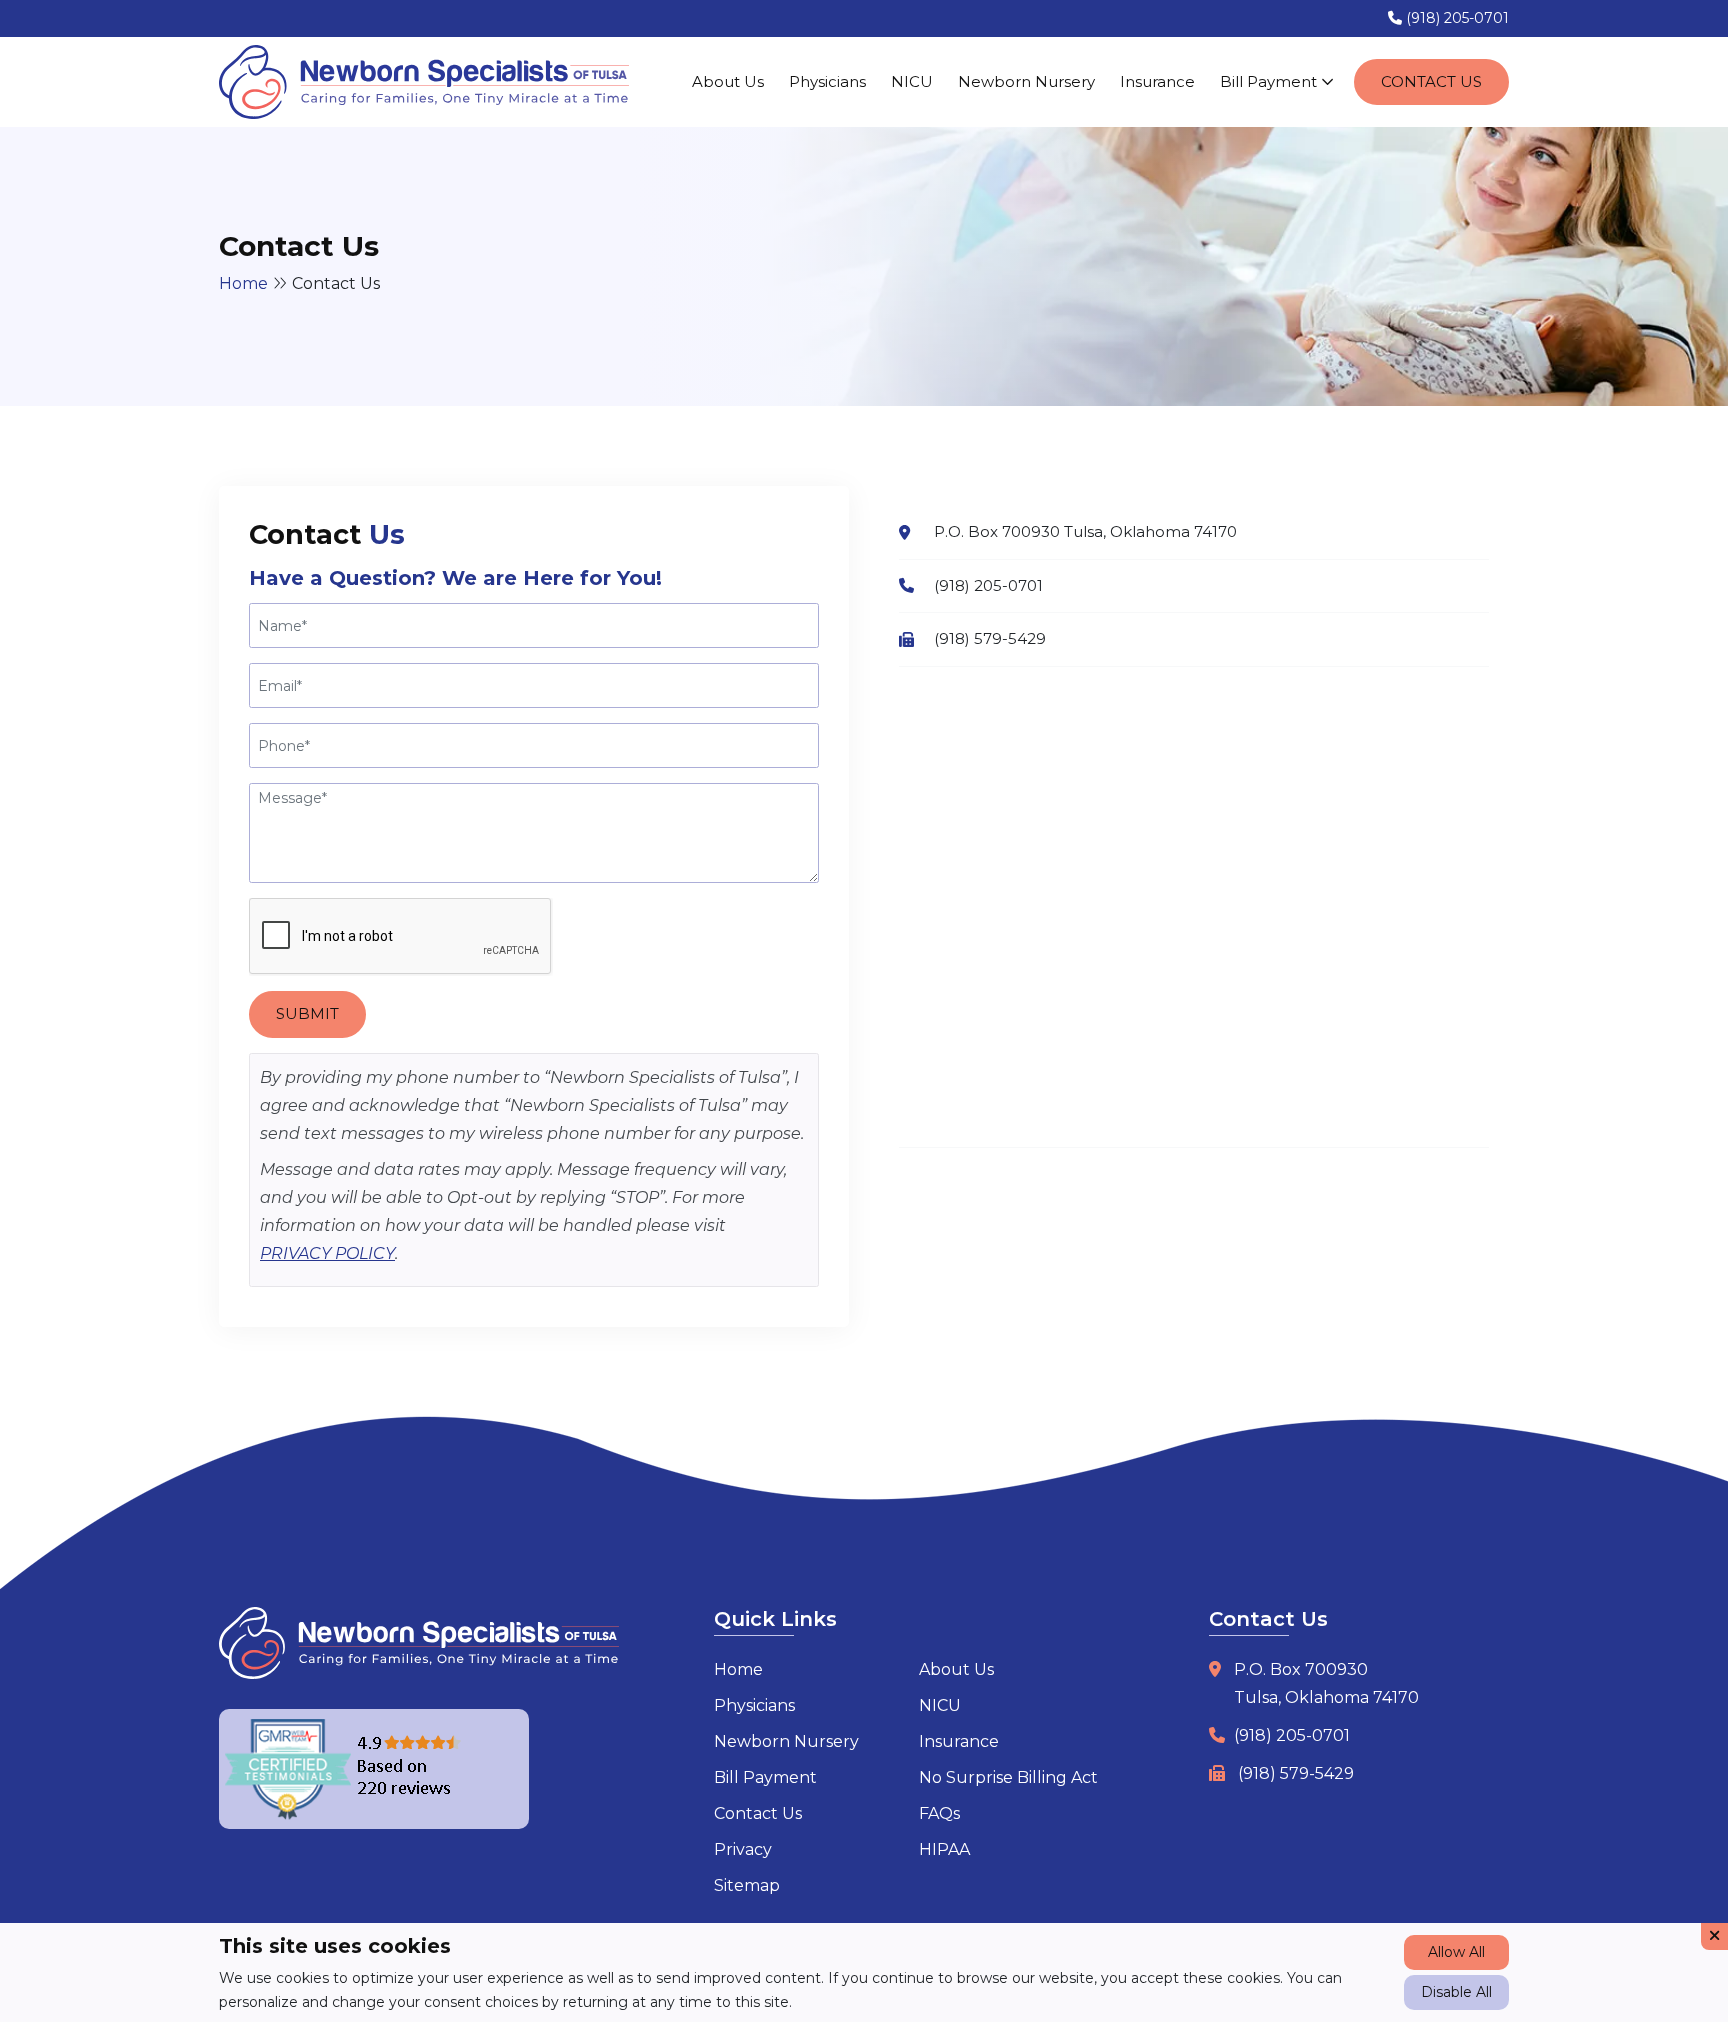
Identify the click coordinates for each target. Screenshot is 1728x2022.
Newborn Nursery (1026, 81)
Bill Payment (1270, 81)
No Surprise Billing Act (1008, 1777)
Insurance (1157, 81)
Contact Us (1431, 81)
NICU (912, 81)
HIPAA (944, 1849)
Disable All (1456, 1992)
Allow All (1456, 1952)
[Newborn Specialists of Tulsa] (424, 82)
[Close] (1714, 1936)
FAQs (939, 1813)
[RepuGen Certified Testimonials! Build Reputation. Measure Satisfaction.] (374, 1769)
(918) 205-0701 (1455, 18)
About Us (728, 81)
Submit (307, 1013)
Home (243, 283)
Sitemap (747, 1885)
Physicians (827, 81)
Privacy (743, 1849)
